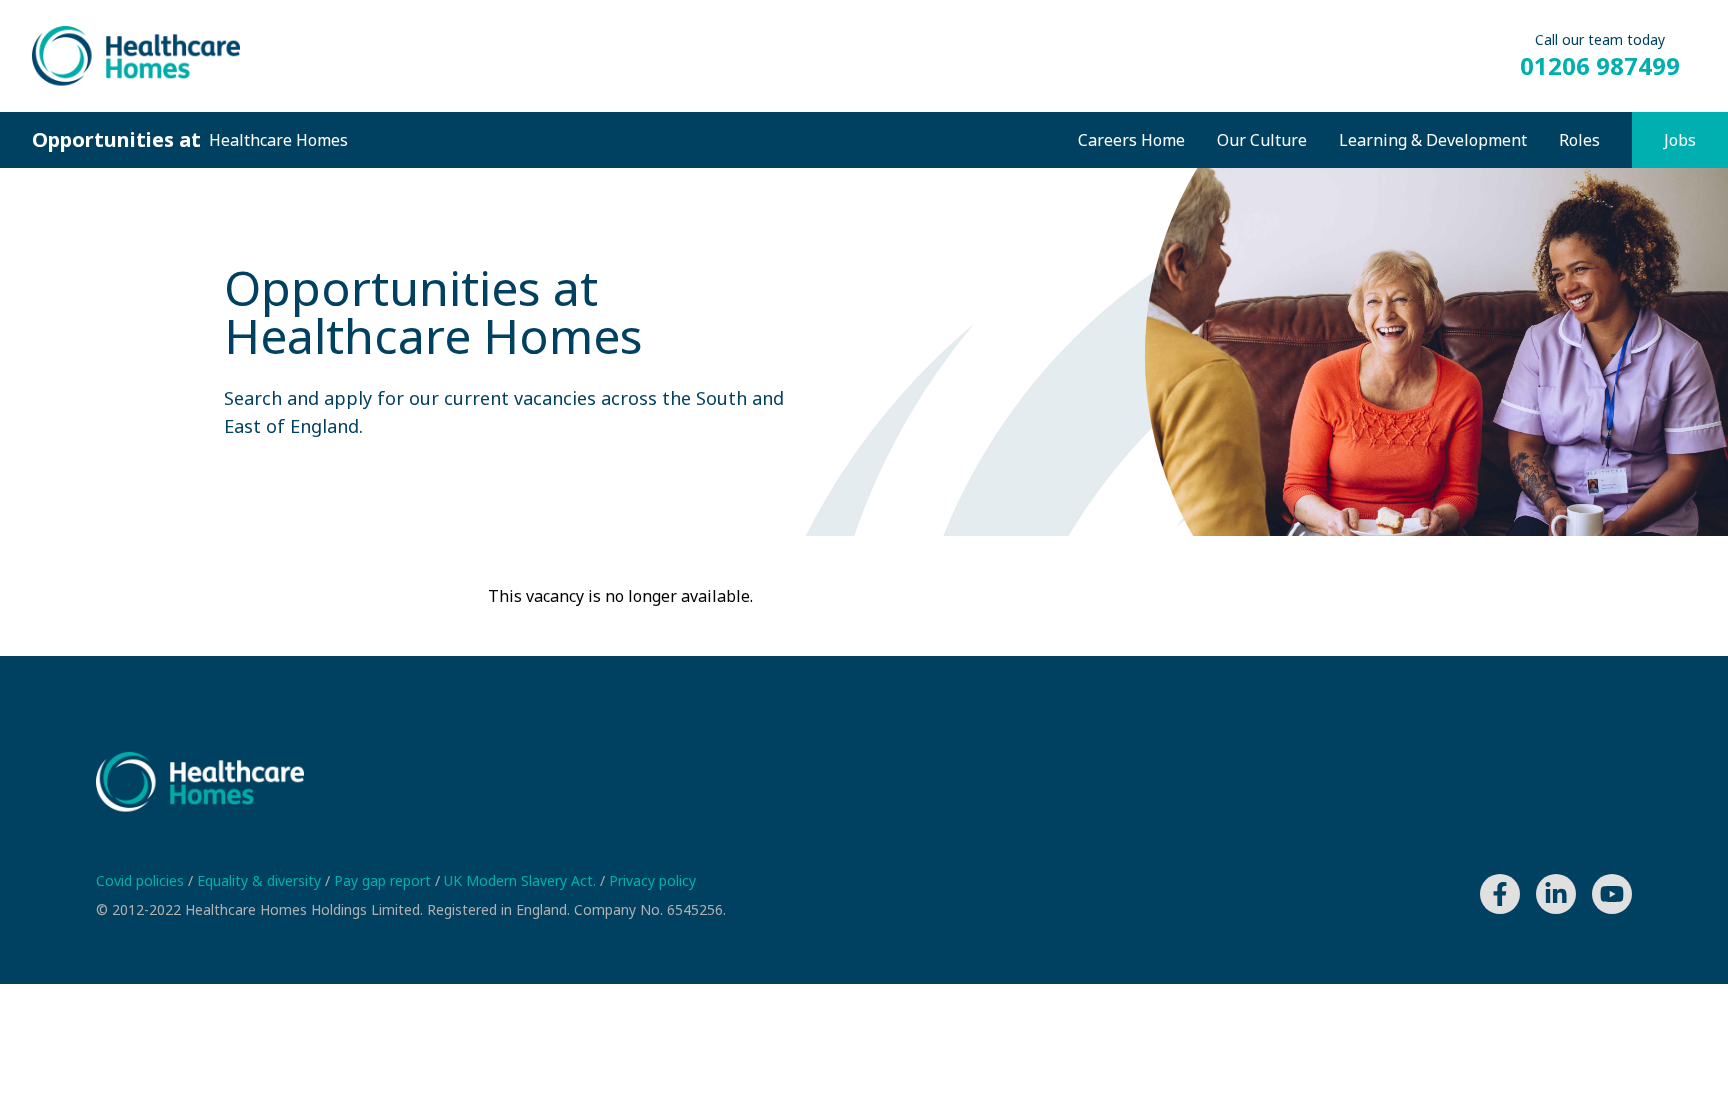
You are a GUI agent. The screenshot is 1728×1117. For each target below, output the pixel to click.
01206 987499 (1600, 66)
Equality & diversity (261, 880)
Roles (1579, 140)
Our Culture (1262, 140)
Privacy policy (652, 880)
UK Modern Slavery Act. (522, 880)
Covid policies (142, 880)
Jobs (1680, 140)
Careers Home (1131, 140)
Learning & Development (1433, 140)
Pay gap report (384, 880)
